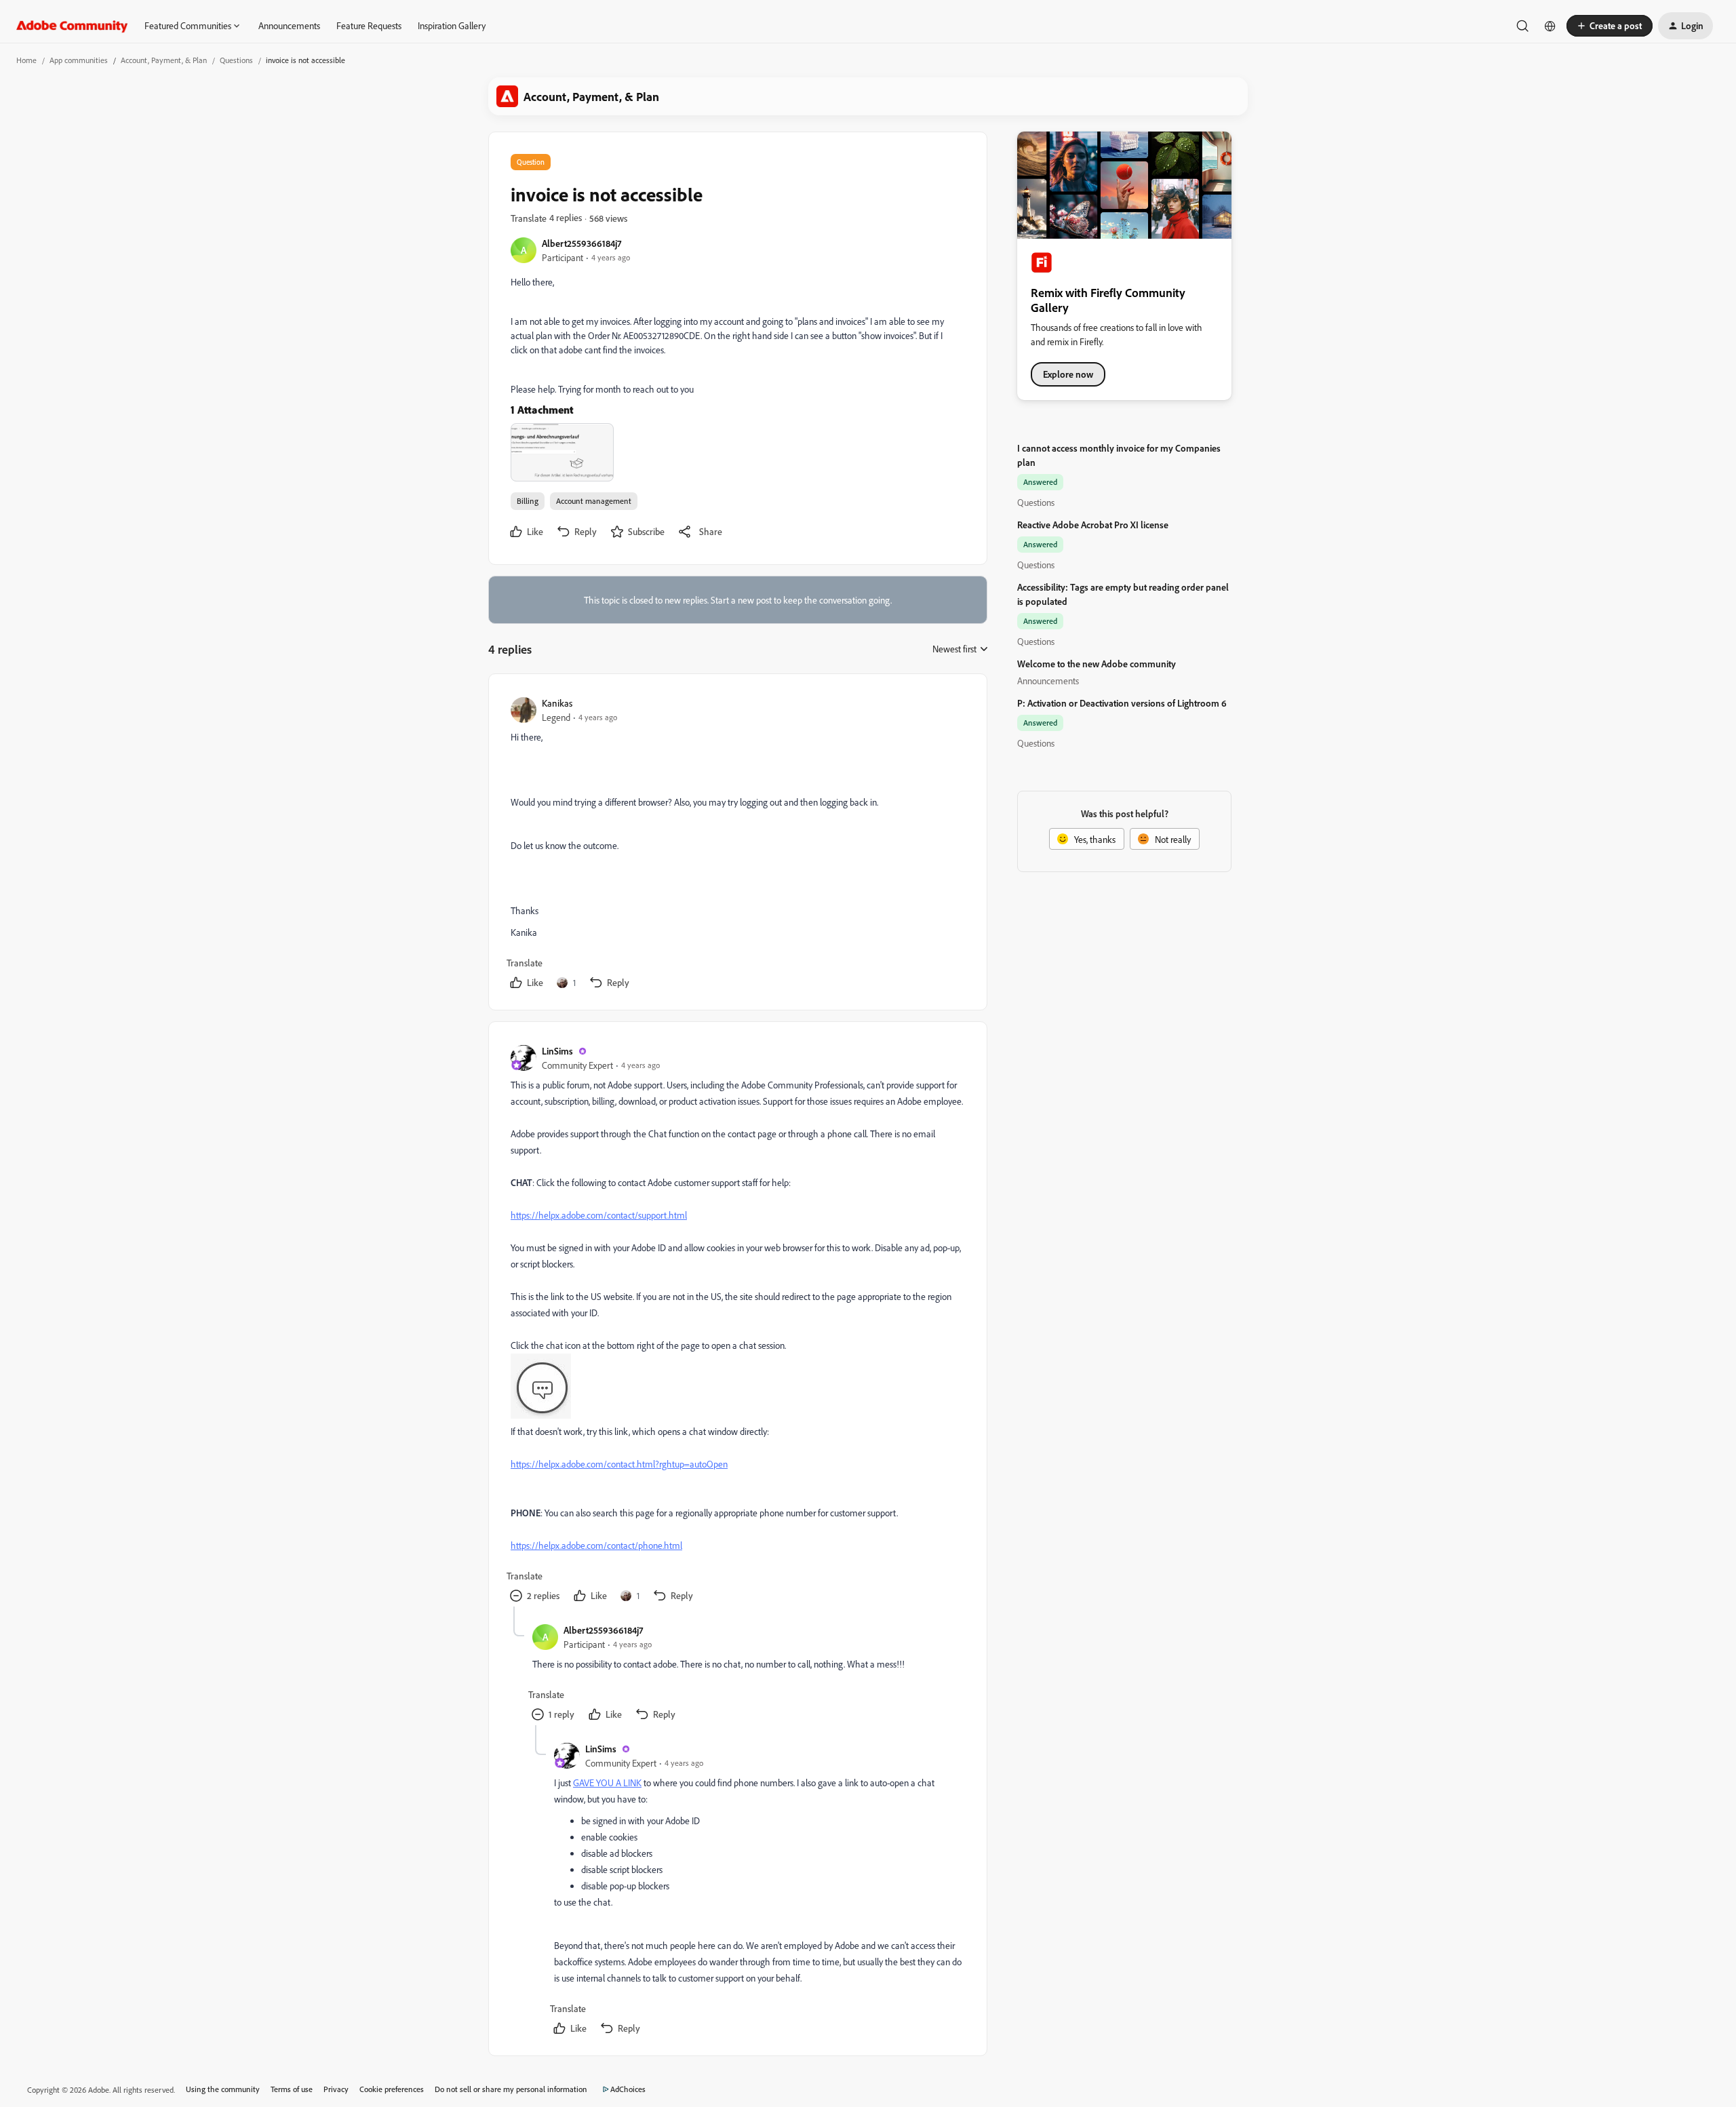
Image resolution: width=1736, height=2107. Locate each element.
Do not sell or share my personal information (511, 2089)
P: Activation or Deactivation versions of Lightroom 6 (1122, 703)
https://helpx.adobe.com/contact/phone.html (596, 1545)
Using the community (223, 2089)
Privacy (336, 2089)
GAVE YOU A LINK (607, 1783)
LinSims (557, 1051)
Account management (594, 501)
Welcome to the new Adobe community (1097, 664)
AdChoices (628, 2089)
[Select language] (1550, 26)
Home (26, 60)
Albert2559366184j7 (581, 243)
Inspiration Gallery (452, 25)
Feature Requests (369, 25)
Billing (528, 501)
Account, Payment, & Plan (164, 60)
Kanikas (557, 703)
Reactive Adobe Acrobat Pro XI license (1093, 525)
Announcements (289, 25)
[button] (1610, 26)
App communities (79, 60)
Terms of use (292, 2089)
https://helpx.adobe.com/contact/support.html (599, 1215)
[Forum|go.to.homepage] (72, 26)
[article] (737, 845)
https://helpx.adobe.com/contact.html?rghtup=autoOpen (619, 1464)
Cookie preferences (392, 2089)
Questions (236, 60)
